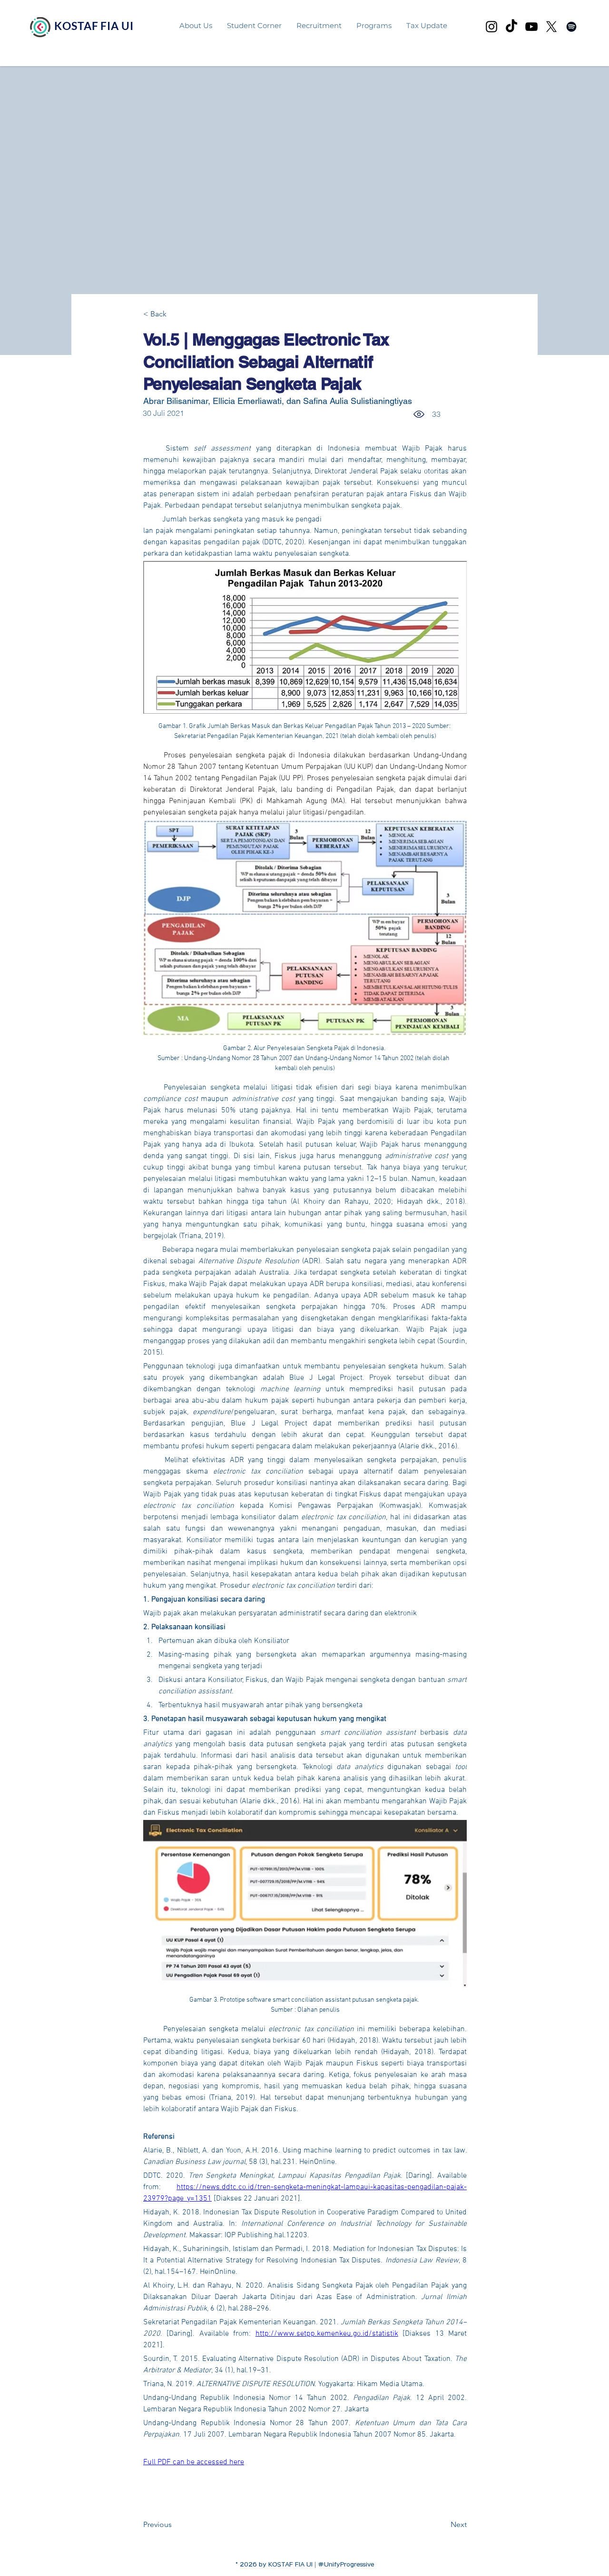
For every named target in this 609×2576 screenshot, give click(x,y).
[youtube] (531, 27)
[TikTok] (511, 27)
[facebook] (571, 27)
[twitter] (551, 27)
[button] (374, 25)
